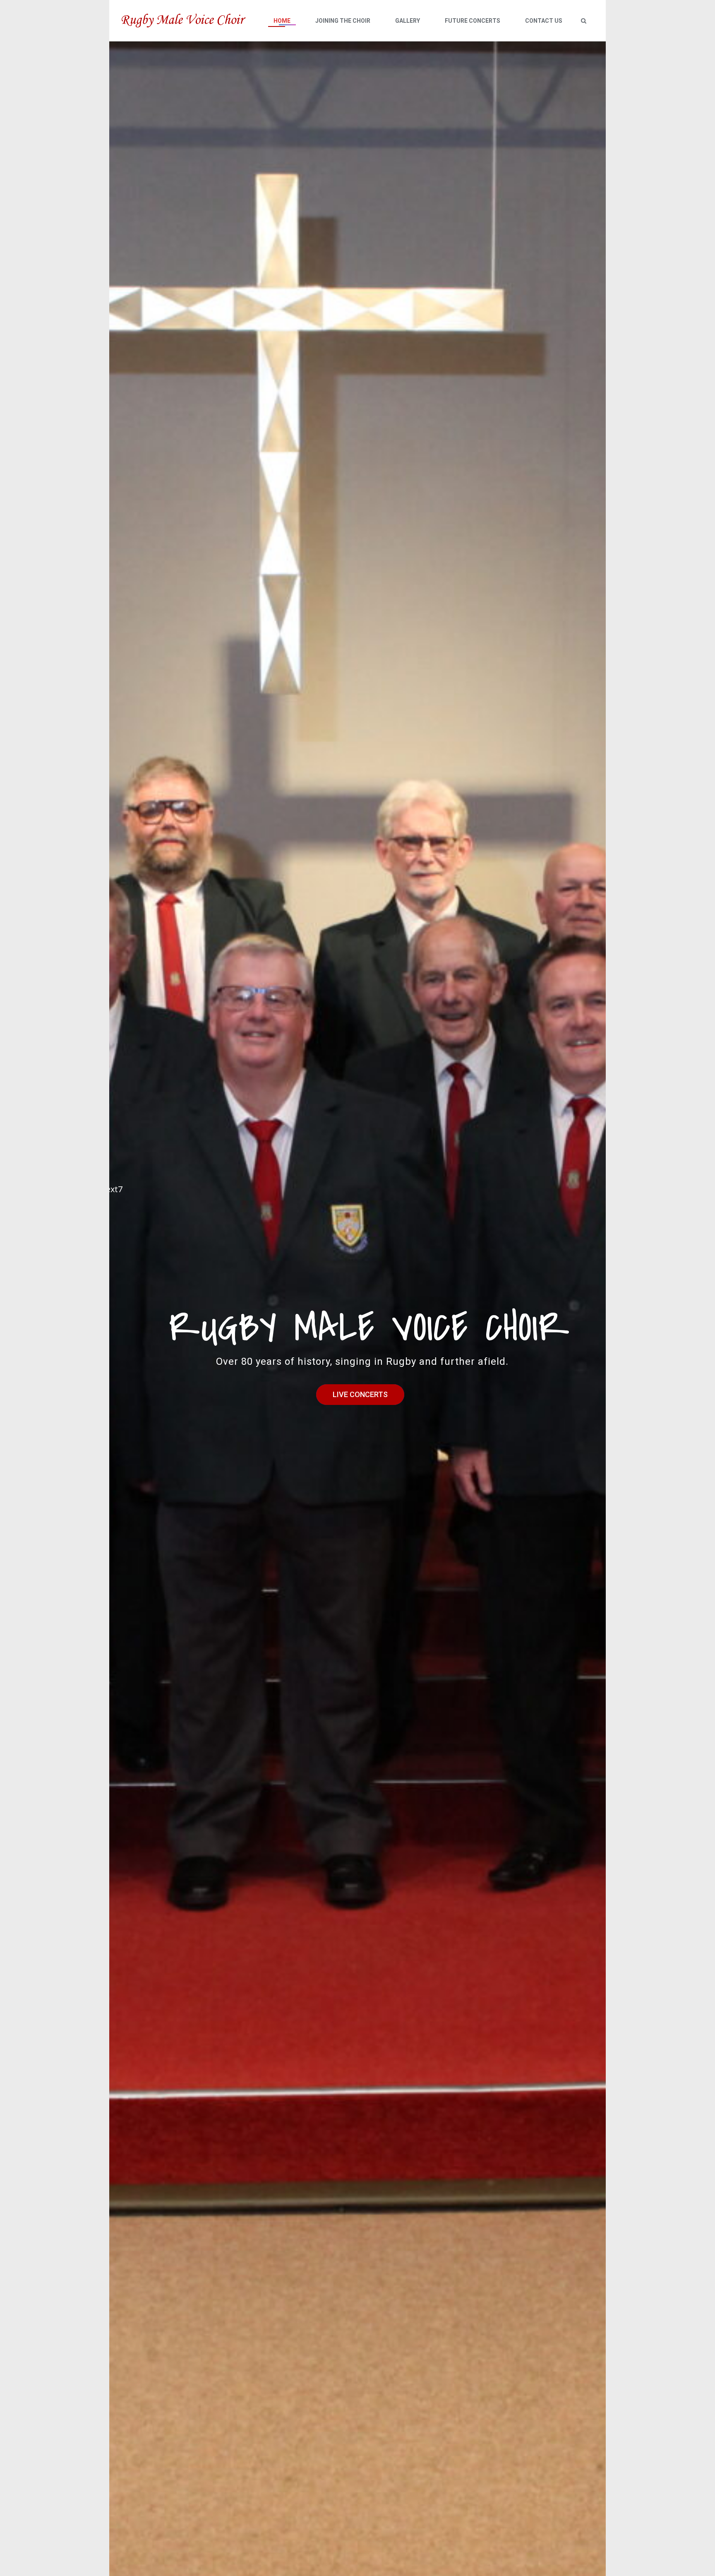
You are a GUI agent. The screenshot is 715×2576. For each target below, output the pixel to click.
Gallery (408, 21)
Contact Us (544, 21)
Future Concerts (473, 21)
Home (282, 21)
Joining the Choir (343, 21)
